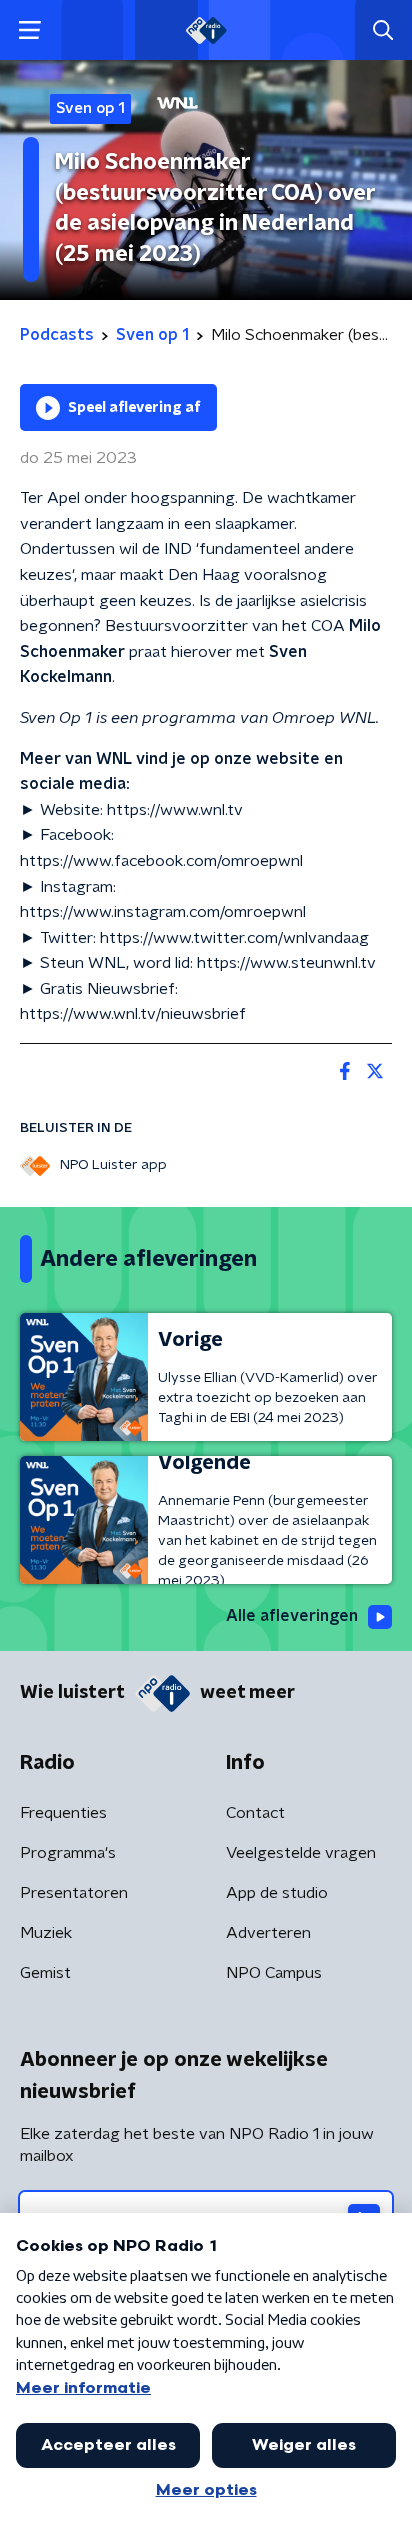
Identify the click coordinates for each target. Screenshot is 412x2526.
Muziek (46, 1933)
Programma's (68, 1853)
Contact (255, 1813)
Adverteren (268, 1933)
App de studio (277, 1893)
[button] (29, 30)
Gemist (45, 1973)
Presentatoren (74, 1893)
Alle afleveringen (292, 1616)
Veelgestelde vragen (301, 1853)
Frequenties (63, 1813)
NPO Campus (274, 1973)
